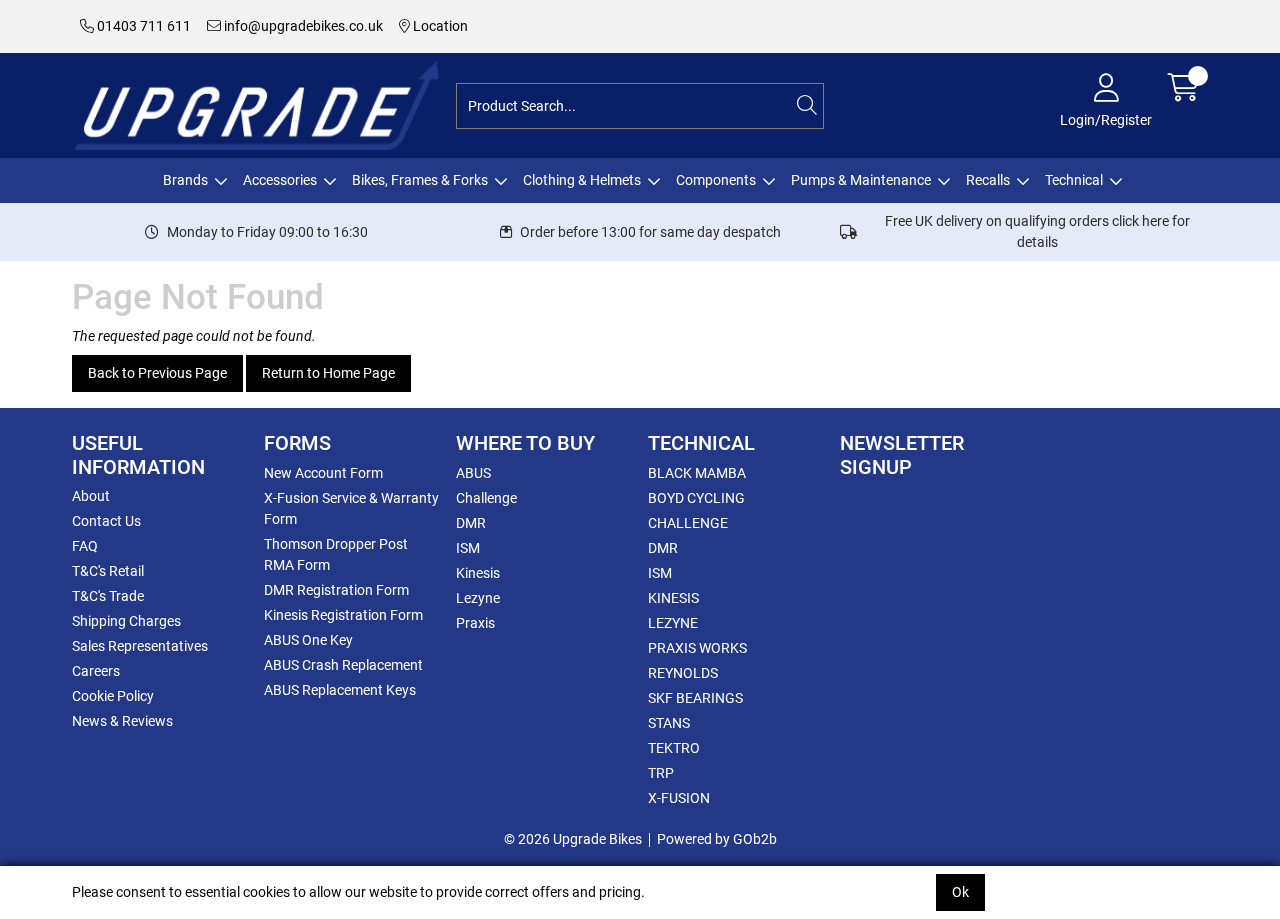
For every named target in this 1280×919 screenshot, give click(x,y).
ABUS (473, 473)
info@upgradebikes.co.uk (302, 26)
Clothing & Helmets (582, 180)
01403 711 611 (142, 26)
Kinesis (478, 573)
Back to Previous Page (157, 373)
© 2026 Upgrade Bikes (573, 839)
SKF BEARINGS (695, 698)
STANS (669, 723)
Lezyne (478, 598)
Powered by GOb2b (717, 839)
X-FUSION (679, 798)
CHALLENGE (688, 523)
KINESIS (673, 598)
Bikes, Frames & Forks (420, 180)
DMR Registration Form (336, 590)
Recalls (988, 180)
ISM (468, 548)
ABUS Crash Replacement (343, 665)
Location (439, 26)
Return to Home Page (328, 373)
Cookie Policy (113, 696)
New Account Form (323, 473)
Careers (96, 671)
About (91, 496)
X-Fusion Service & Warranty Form (351, 508)
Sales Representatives (140, 646)
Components (716, 180)
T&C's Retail (108, 571)
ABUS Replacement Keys (340, 690)
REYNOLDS (683, 673)
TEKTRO (674, 748)
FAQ (85, 546)
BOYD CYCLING (696, 498)
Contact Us (106, 521)
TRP (661, 773)
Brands (185, 180)
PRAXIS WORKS (697, 648)
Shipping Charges (126, 621)
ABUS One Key (308, 640)
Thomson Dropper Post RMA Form (336, 554)
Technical (1074, 180)
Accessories (280, 180)
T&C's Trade (108, 596)
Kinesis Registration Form (343, 615)
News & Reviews (122, 721)
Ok (960, 892)
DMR (471, 523)
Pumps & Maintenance (861, 180)
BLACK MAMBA (697, 473)
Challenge (486, 498)
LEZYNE (673, 623)
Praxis (475, 623)
